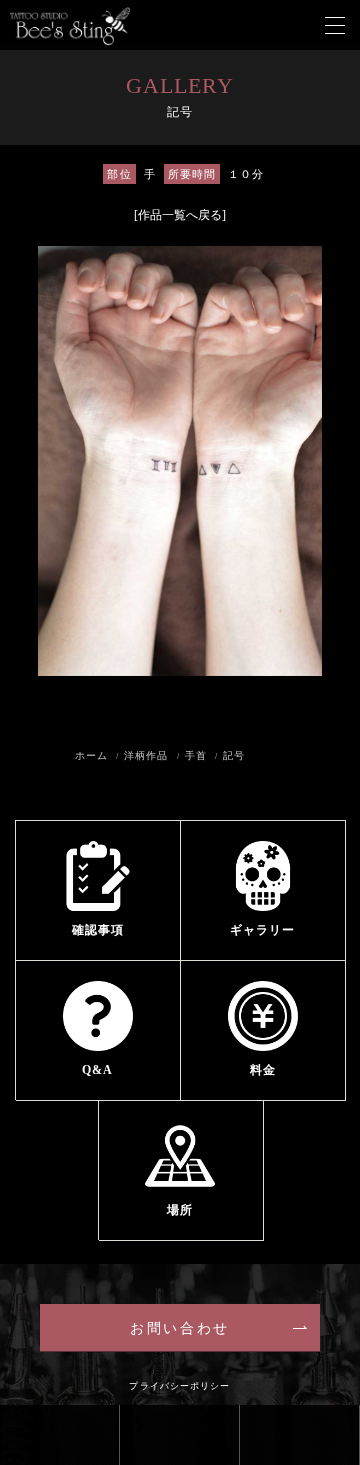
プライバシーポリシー (179, 1386)
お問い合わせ (179, 1328)
